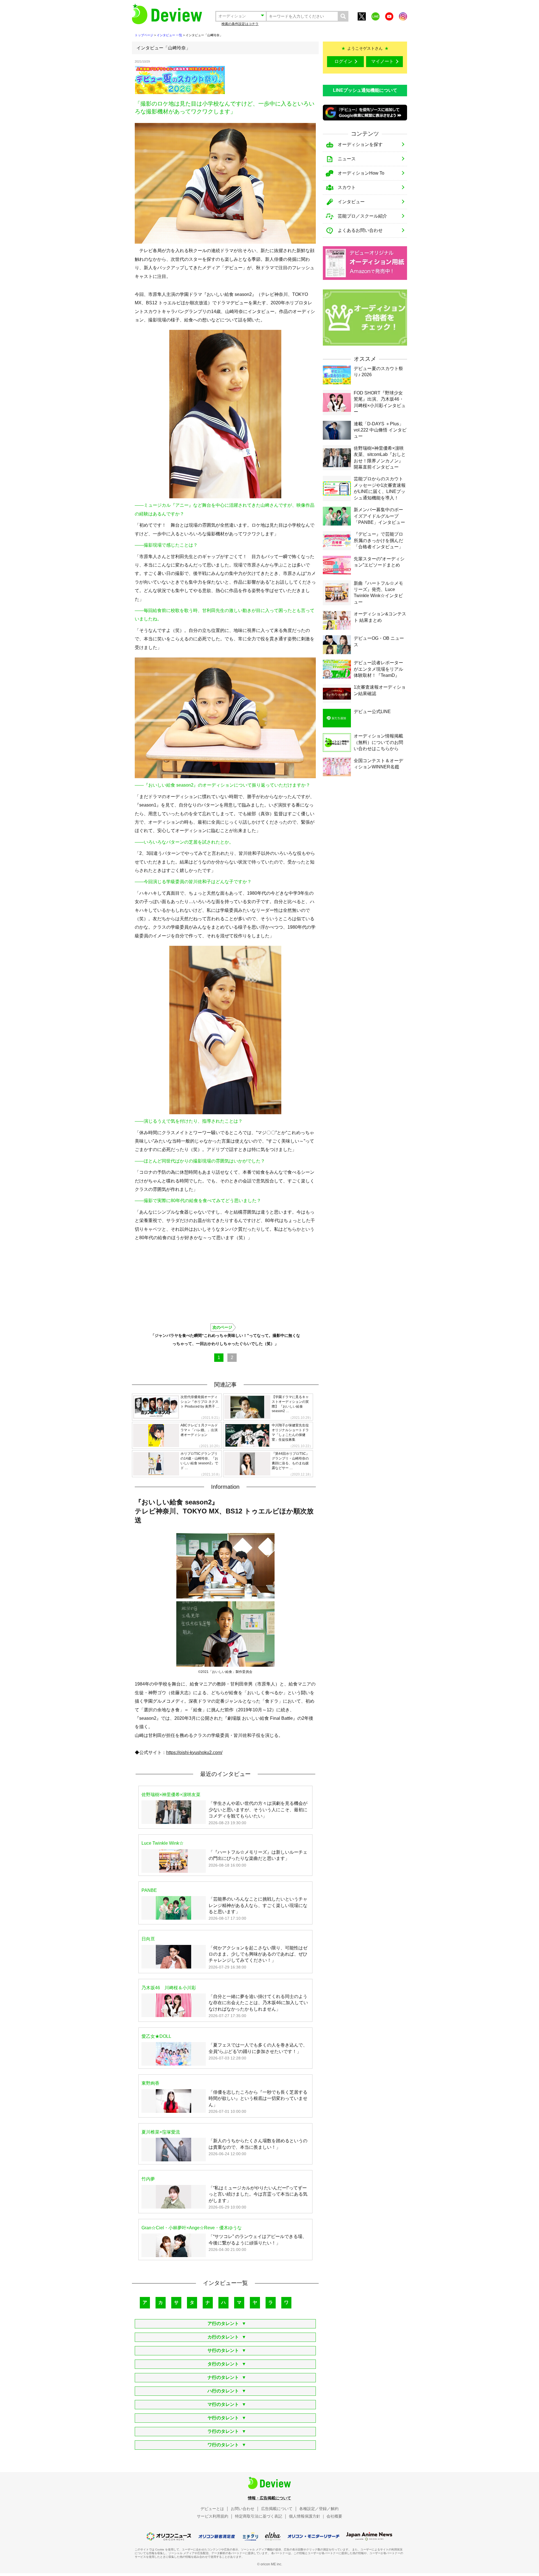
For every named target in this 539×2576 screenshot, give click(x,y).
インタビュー (351, 202)
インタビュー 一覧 (169, 35)
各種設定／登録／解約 (319, 2509)
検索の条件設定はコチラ (240, 24)
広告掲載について (277, 2509)
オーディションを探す (360, 144)
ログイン (343, 61)
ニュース (347, 159)
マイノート (382, 61)
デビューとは (212, 2509)
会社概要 (334, 2516)
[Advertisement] (271, 80)
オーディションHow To (361, 173)
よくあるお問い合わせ (360, 230)
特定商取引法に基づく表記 (259, 2516)
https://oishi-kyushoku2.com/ (194, 1752)
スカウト (347, 187)
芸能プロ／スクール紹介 (362, 216)
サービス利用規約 (213, 2516)
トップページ (144, 35)
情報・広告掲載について (269, 2498)
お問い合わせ (243, 2509)
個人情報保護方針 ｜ (307, 2516)
